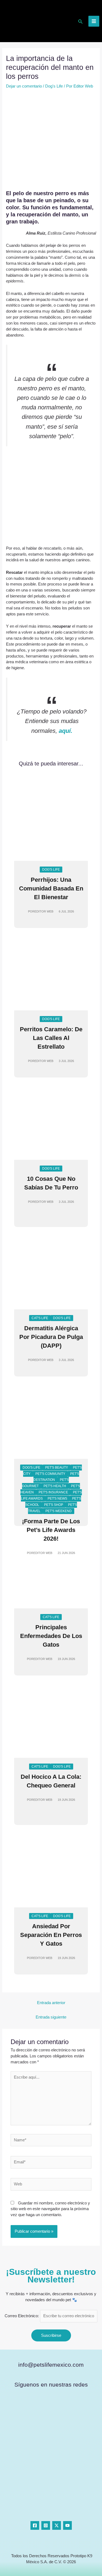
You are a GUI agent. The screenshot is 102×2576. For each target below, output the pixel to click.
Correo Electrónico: (22, 2316)
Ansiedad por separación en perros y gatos (51, 1935)
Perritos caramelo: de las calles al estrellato (51, 1038)
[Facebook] (35, 2525)
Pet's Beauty (57, 1468)
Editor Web (44, 911)
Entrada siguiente (51, 2017)
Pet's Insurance (53, 1492)
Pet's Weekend (59, 1511)
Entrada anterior (51, 2003)
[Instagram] (46, 2525)
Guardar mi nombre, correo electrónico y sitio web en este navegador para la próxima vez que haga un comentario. (50, 2209)
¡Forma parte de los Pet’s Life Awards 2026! (51, 1530)
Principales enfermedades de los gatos (51, 1636)
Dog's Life (54, 86)
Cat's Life (40, 1318)
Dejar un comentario (24, 86)
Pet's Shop (54, 1505)
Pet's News (57, 1499)
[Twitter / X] (57, 2525)
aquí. (66, 731)
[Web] (51, 2185)
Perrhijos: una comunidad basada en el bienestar (51, 888)
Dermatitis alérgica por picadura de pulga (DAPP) (51, 1337)
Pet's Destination (56, 1477)
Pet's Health (55, 1486)
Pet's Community (50, 1474)
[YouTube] (67, 2525)
